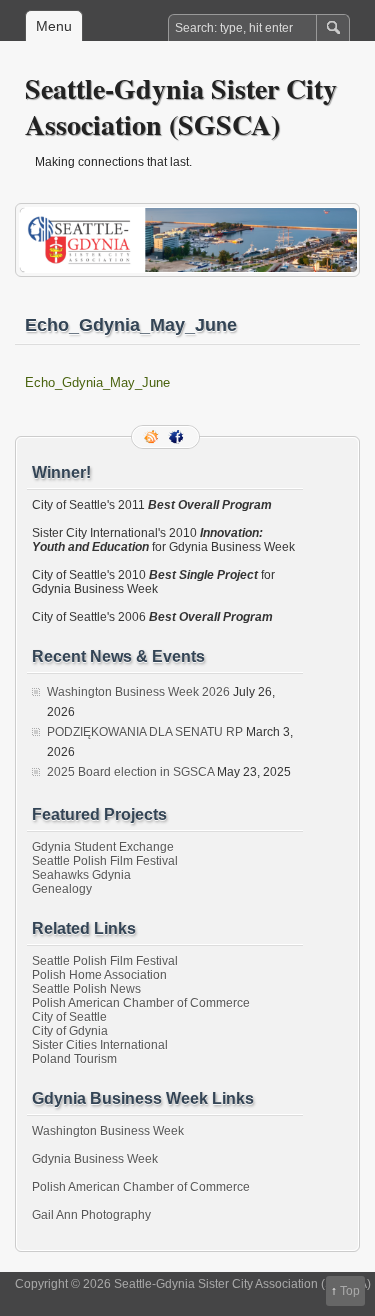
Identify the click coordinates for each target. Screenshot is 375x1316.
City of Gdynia (70, 1031)
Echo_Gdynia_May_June (97, 382)
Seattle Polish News (86, 989)
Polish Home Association (99, 975)
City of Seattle (69, 1017)
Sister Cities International (100, 1045)
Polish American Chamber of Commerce (141, 1003)
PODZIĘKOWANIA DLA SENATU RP (145, 732)
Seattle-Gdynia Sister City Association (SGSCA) (181, 106)
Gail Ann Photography (91, 1215)
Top (350, 1291)
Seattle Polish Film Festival (105, 861)
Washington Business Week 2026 (138, 692)
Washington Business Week (108, 1131)
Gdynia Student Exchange (103, 847)
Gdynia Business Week (95, 1159)
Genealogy (62, 889)
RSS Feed (153, 437)
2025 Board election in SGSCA (130, 772)
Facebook (178, 437)
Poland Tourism (74, 1059)
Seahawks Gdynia (81, 875)
